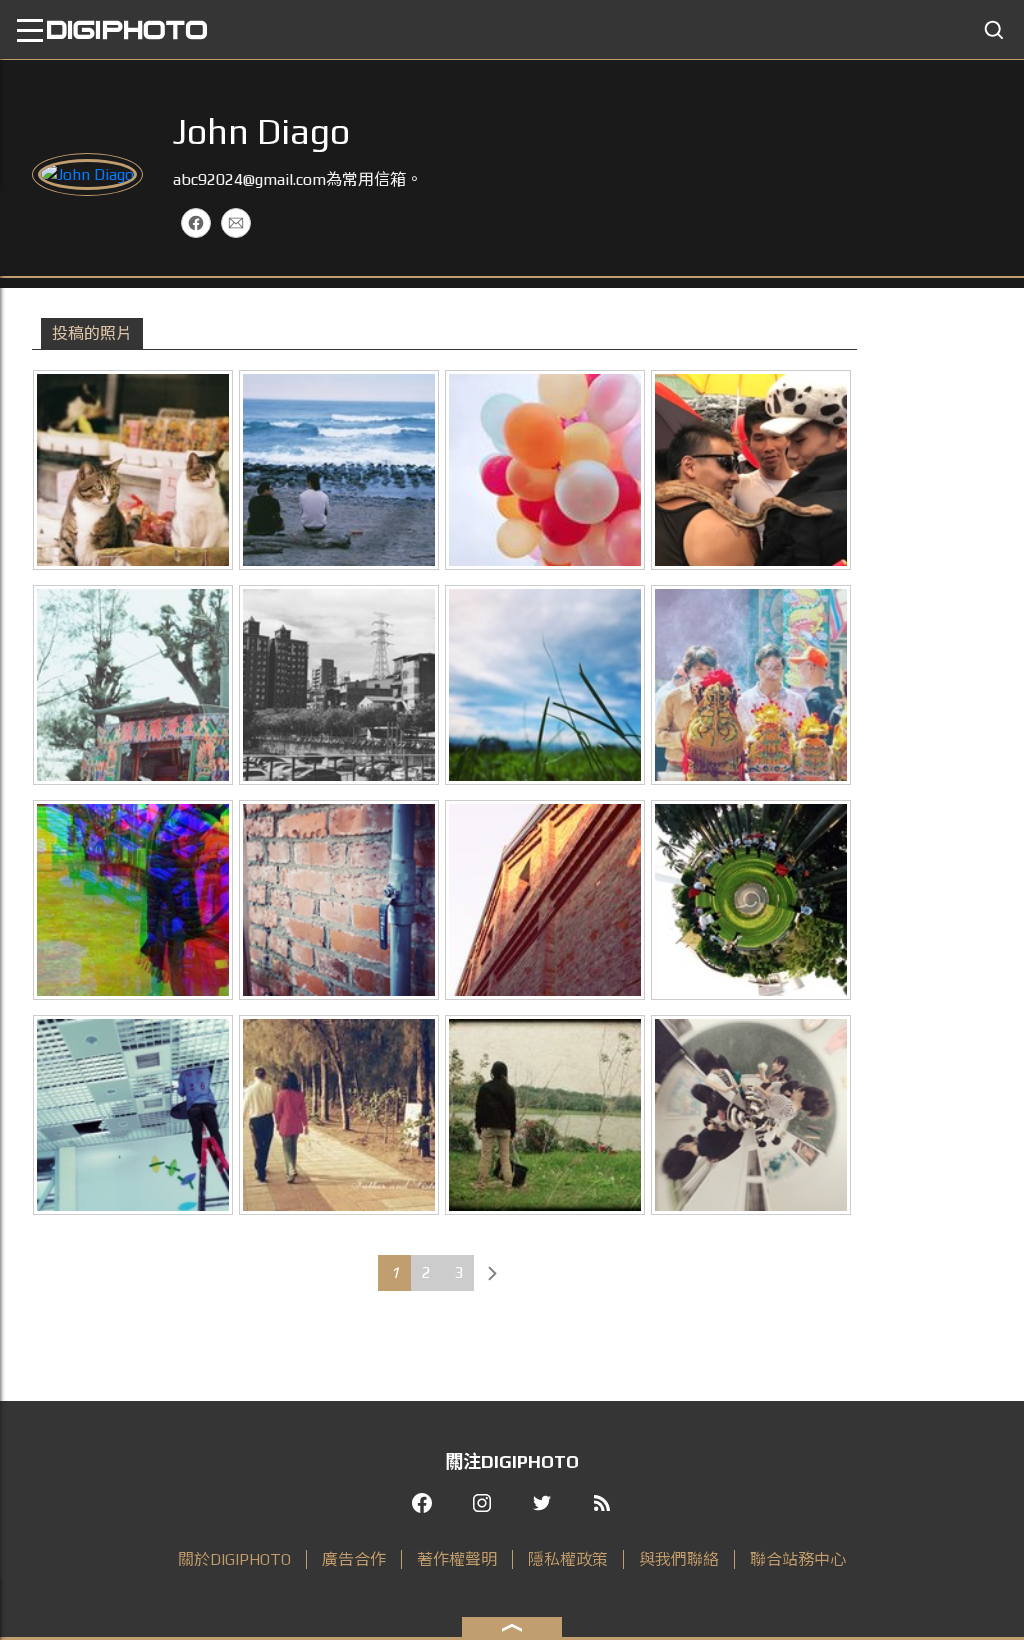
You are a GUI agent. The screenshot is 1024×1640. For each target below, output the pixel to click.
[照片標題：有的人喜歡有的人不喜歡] (751, 470)
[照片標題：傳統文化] (133, 685)
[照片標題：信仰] (751, 685)
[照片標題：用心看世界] (339, 685)
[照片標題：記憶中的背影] (339, 1115)
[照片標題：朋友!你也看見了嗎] (133, 470)
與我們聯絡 (679, 1559)
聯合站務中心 (798, 1559)
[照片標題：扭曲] (751, 1115)
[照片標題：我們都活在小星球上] (751, 900)
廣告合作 (354, 1559)
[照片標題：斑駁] (339, 900)
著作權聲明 (457, 1559)
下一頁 (492, 1273)
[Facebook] (196, 223)
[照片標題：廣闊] (545, 685)
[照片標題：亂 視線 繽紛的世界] (133, 900)
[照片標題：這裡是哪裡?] (545, 1115)
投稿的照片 (92, 333)
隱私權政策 (568, 1559)
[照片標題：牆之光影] (545, 900)
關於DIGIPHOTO (234, 1559)
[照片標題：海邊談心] (339, 470)
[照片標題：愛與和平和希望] (545, 470)
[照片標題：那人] (133, 1115)
